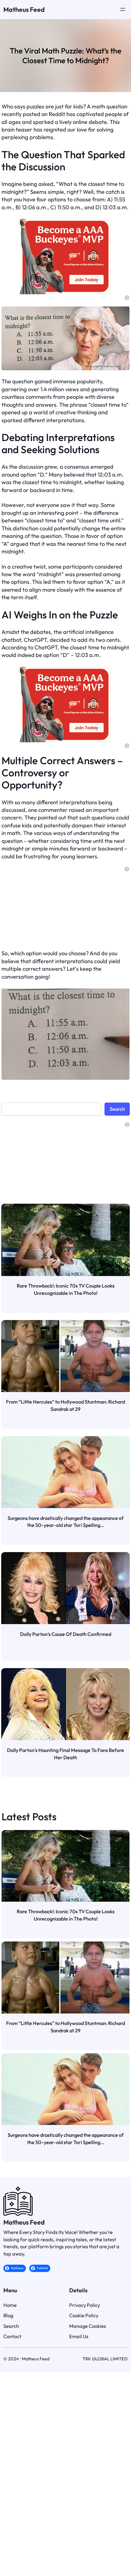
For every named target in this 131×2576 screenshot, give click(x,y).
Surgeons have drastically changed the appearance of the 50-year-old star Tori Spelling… (66, 1522)
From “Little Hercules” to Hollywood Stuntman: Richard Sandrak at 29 (65, 1405)
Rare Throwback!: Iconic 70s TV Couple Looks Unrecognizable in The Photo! (66, 1289)
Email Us (79, 2336)
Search (117, 1109)
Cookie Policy (84, 2315)
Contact (12, 2336)
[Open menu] (123, 9)
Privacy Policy (85, 2305)
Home (10, 2305)
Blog (8, 2315)
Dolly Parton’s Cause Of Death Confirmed (66, 1634)
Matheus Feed (24, 10)
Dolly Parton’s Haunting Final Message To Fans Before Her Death (65, 1754)
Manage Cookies (88, 2326)
